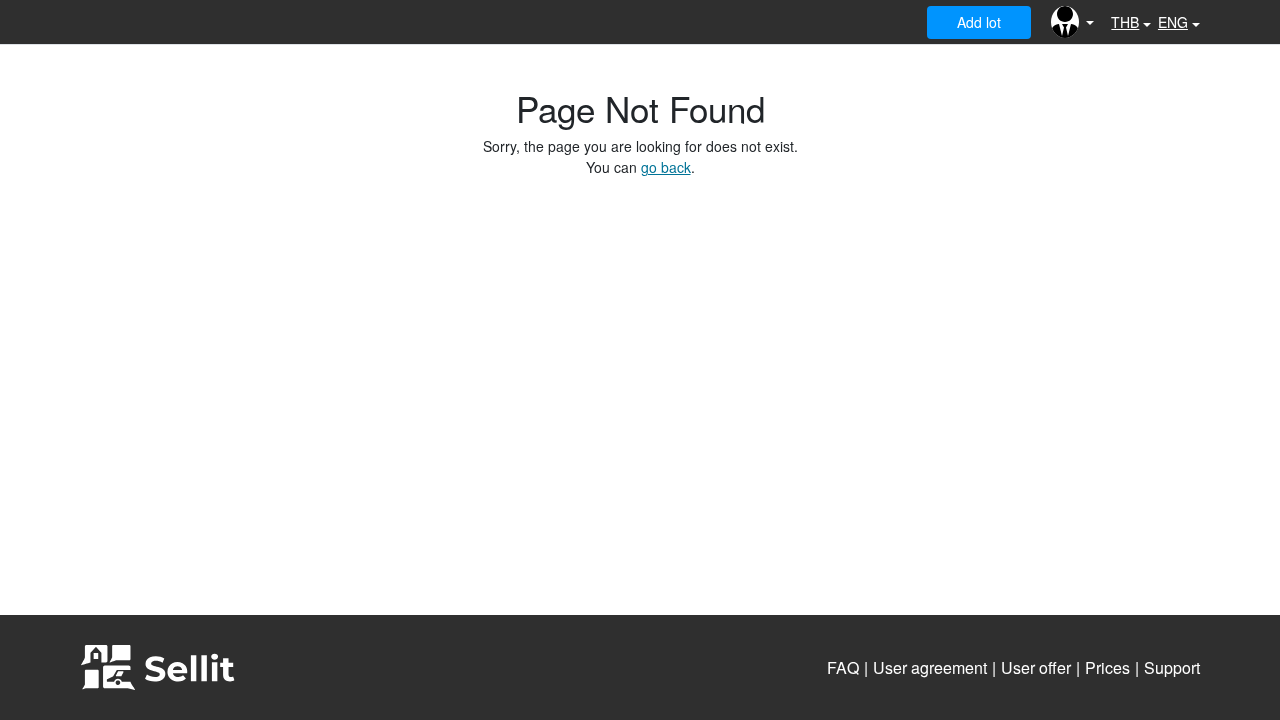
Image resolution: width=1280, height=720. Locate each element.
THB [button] (1125, 22)
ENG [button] (1173, 22)
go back (666, 167)
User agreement (930, 667)
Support (1172, 667)
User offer (1036, 667)
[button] (1073, 22)
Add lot (979, 22)
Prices (1107, 667)
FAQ (843, 667)
